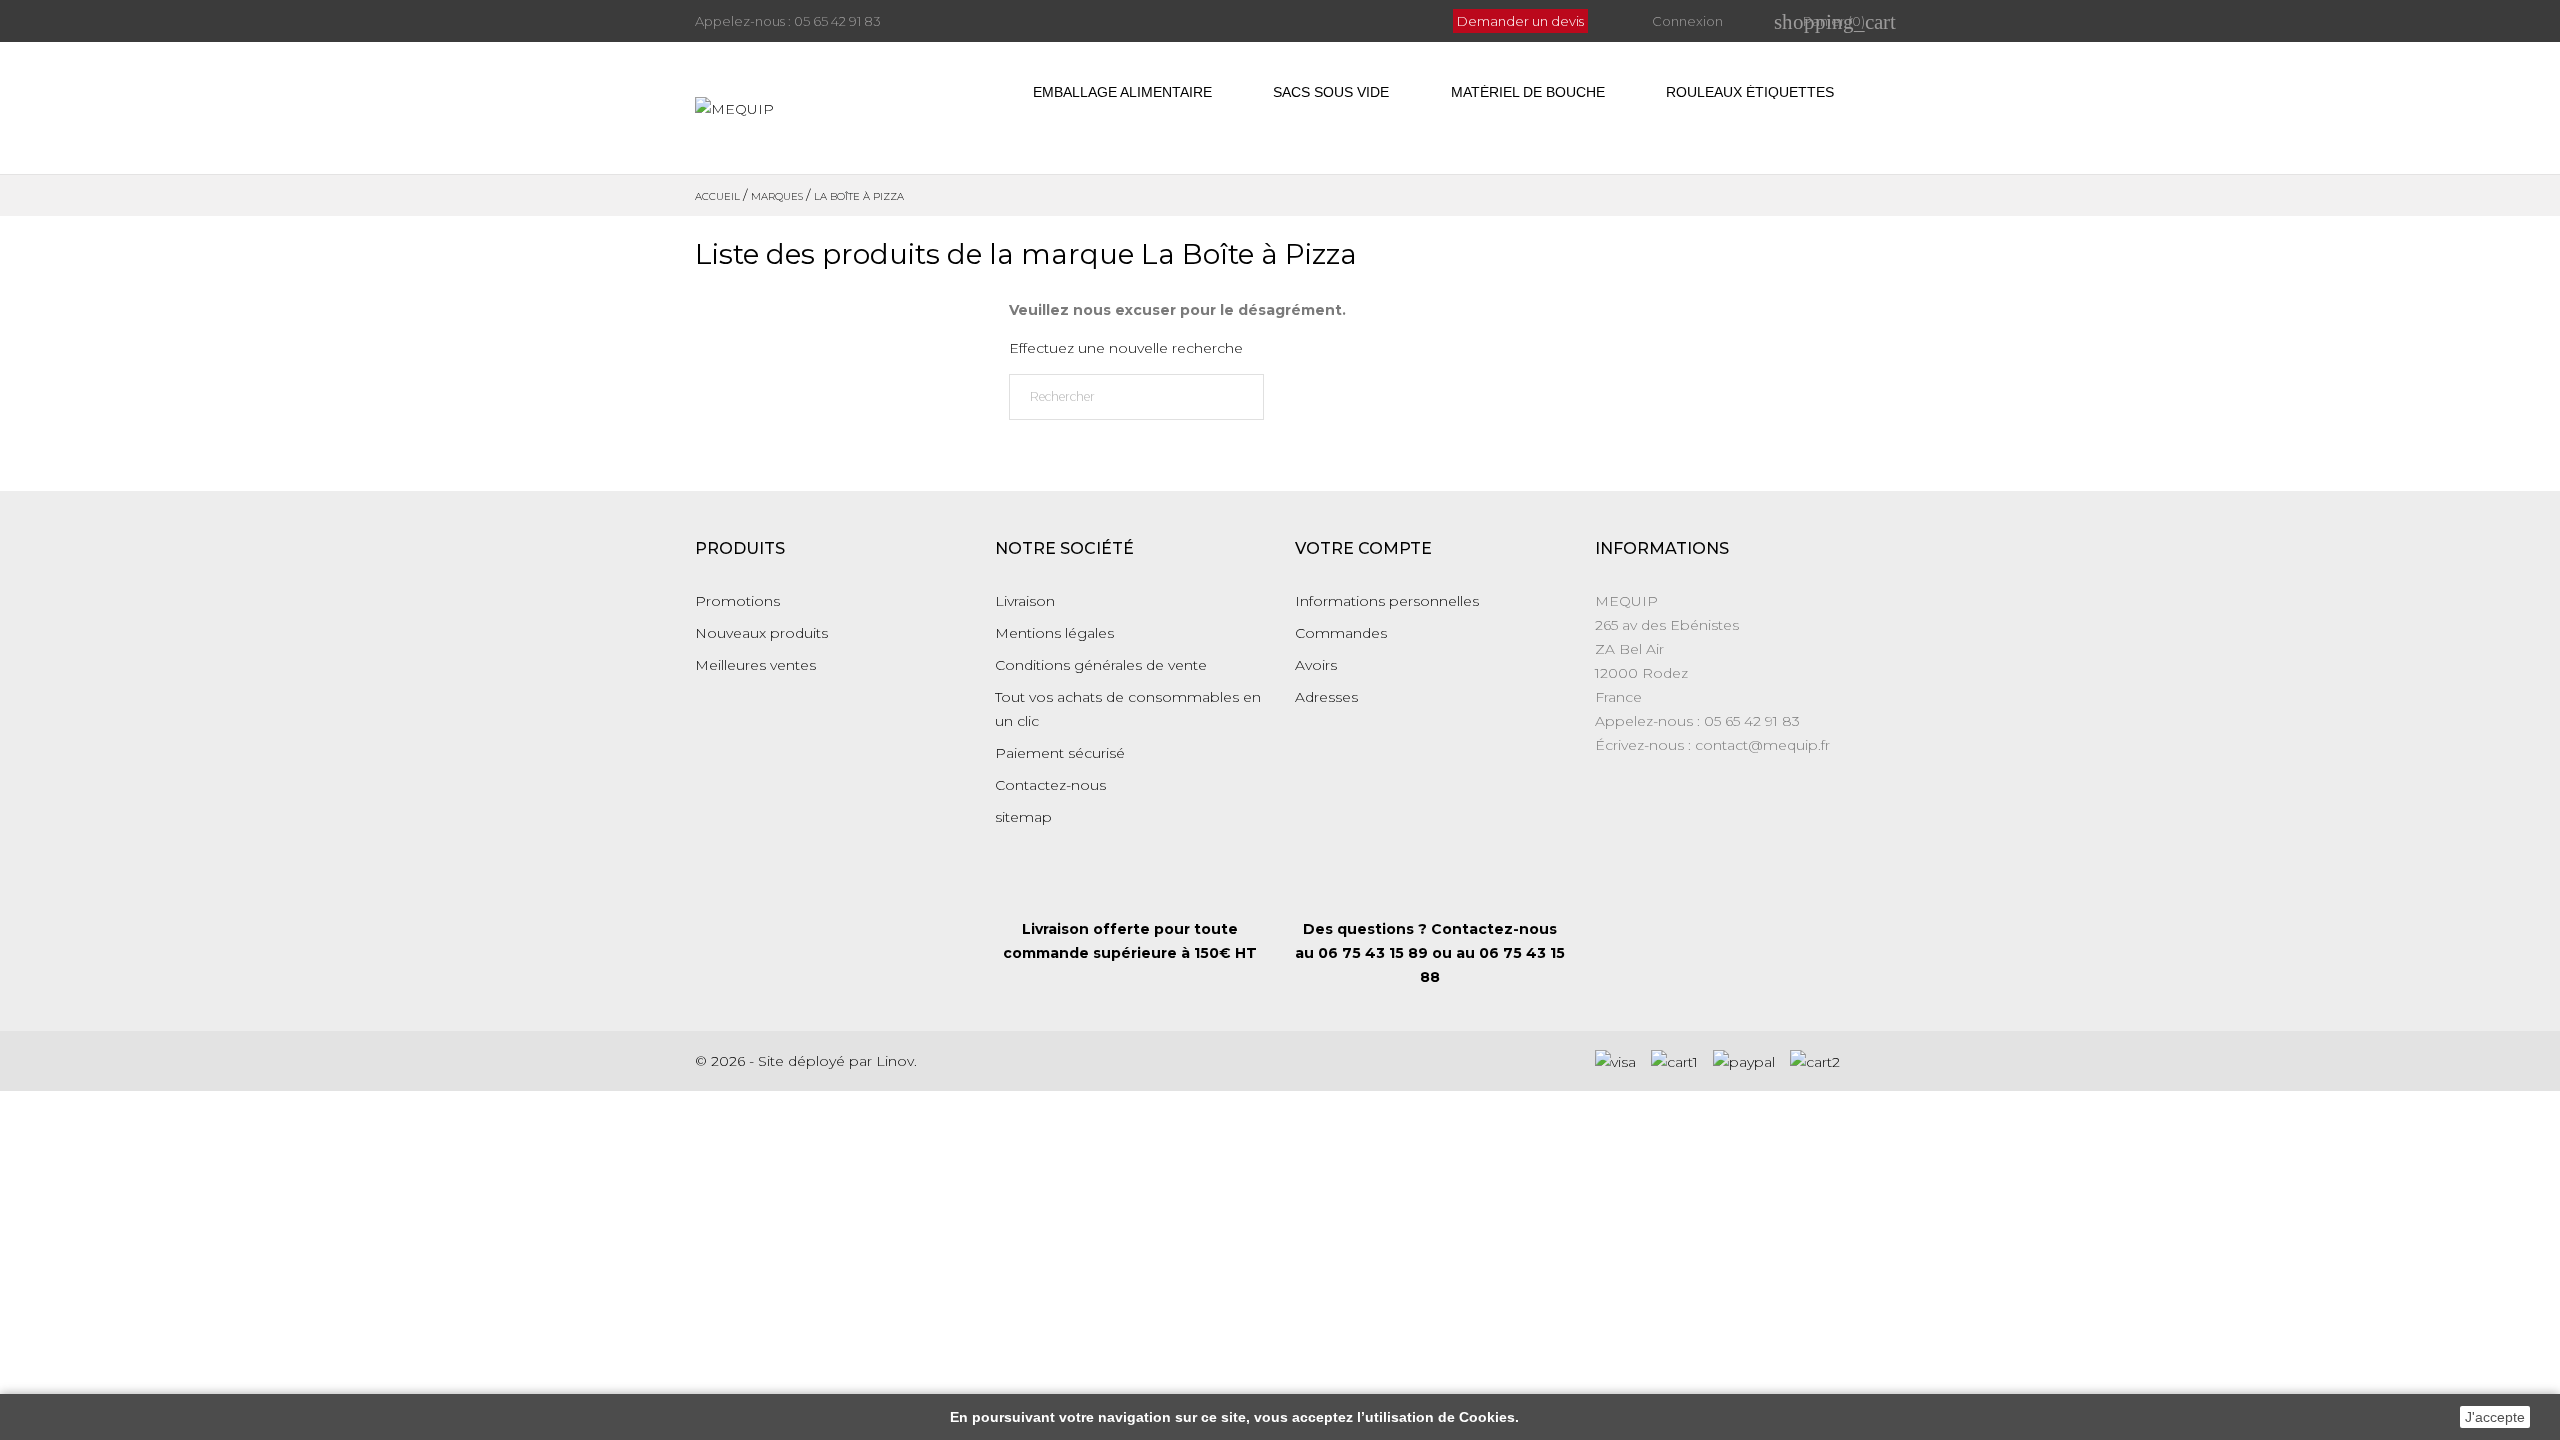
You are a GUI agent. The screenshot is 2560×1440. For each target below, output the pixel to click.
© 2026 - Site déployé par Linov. (806, 1061)
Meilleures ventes (755, 665)
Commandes (1341, 633)
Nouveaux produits (761, 633)
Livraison (1025, 601)
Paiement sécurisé (1060, 753)
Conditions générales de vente (1101, 665)
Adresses (1326, 697)
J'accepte (2495, 1417)
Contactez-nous (1050, 785)
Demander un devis (1520, 21)
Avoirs (1316, 665)
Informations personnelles (1387, 601)
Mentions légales (1054, 633)
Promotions (737, 601)
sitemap (1023, 817)
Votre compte (1363, 548)
